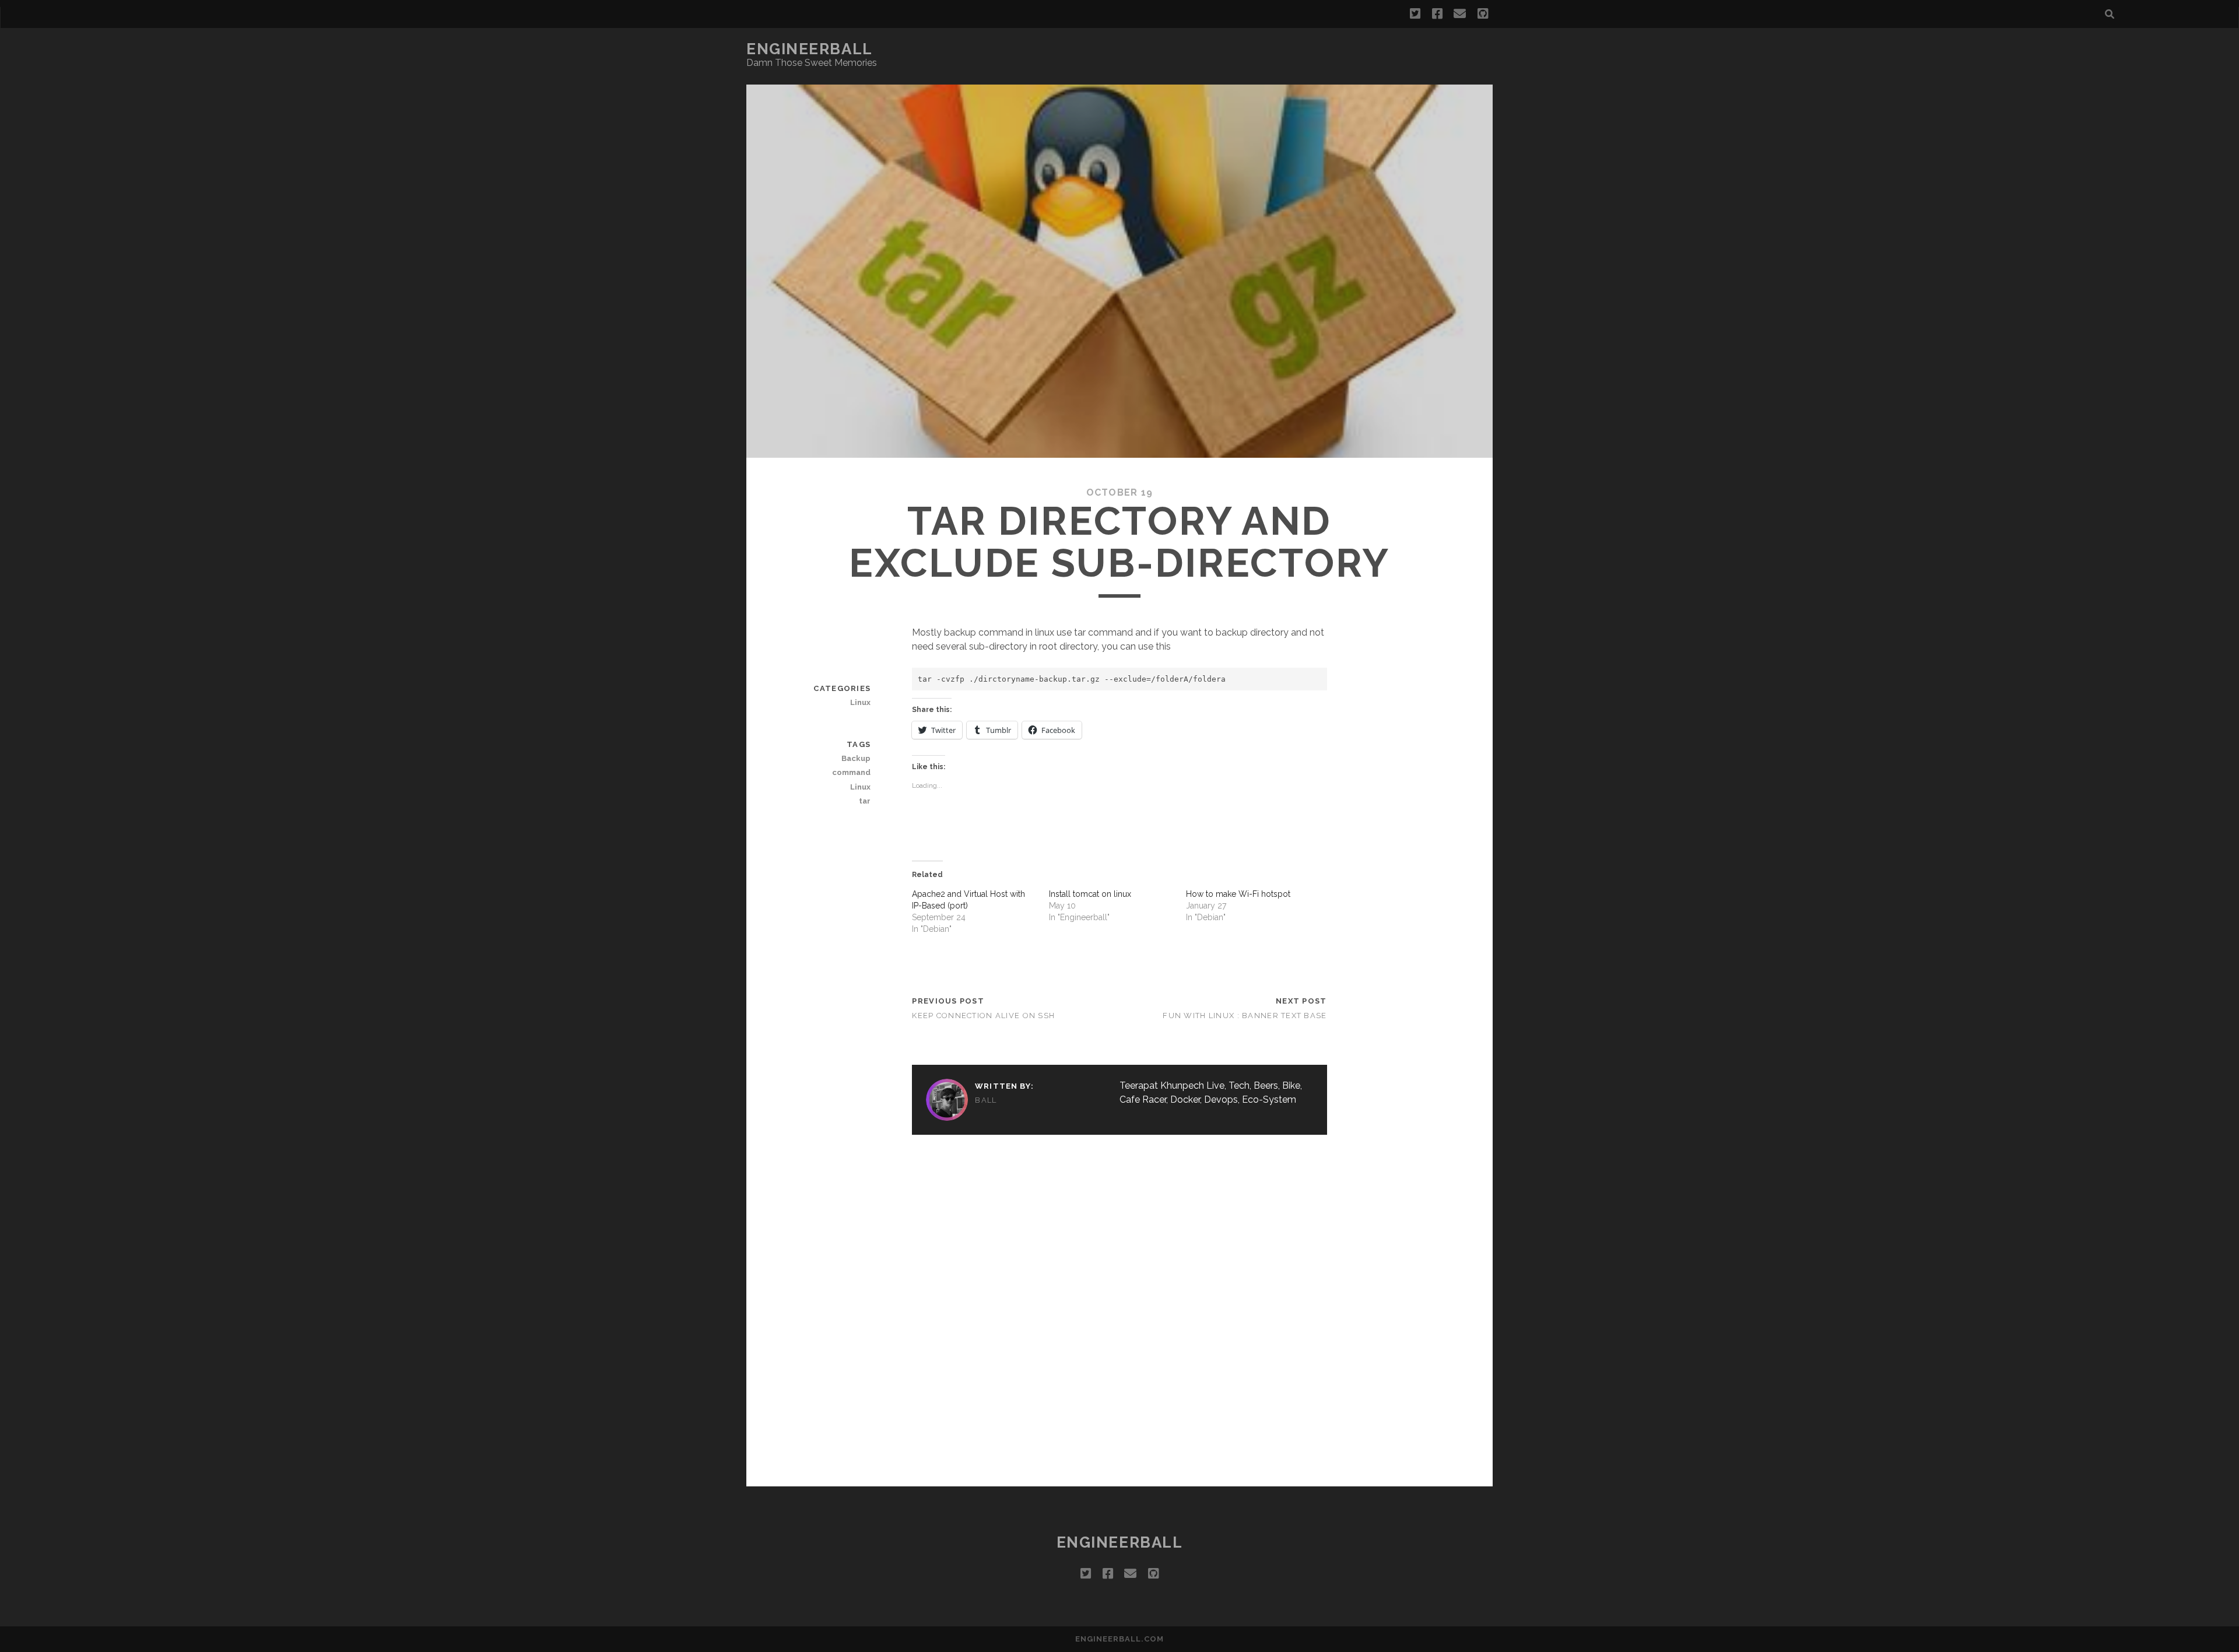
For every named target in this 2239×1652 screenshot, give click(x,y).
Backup (856, 758)
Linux (860, 702)
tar (865, 801)
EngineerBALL (810, 49)
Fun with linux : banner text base (1245, 1016)
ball (986, 1100)
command (851, 772)
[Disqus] (1119, 1309)
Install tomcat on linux (1090, 894)
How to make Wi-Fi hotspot (1238, 894)
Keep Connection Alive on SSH (983, 1016)
